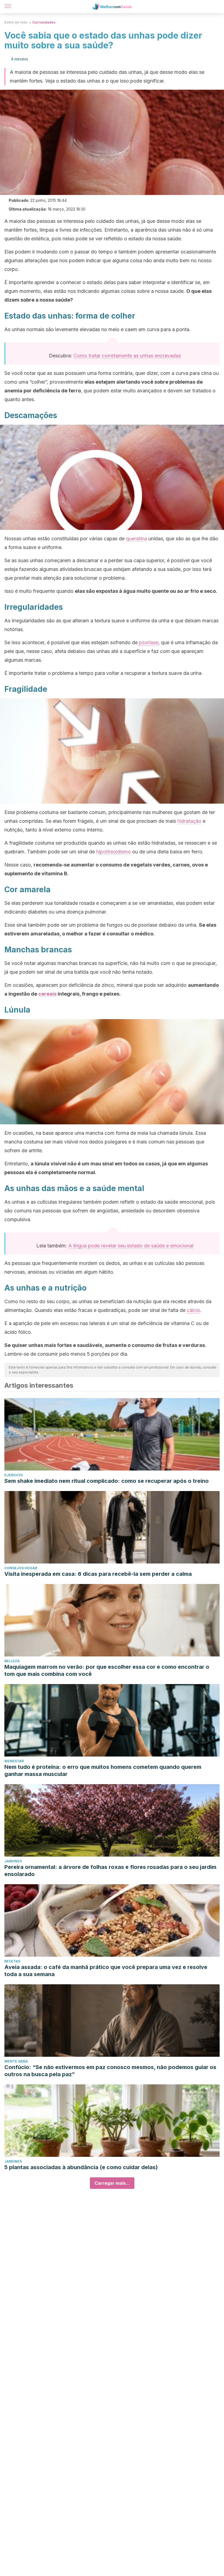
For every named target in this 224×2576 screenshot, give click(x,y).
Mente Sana (16, 2061)
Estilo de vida (16, 22)
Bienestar (14, 1761)
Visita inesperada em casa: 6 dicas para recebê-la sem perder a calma (98, 1574)
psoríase (148, 642)
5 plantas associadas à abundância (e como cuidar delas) (81, 2167)
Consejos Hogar (21, 1568)
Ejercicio (14, 1475)
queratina (136, 539)
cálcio (194, 1310)
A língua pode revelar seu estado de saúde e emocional (131, 1246)
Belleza (12, 1661)
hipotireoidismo (114, 852)
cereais (47, 994)
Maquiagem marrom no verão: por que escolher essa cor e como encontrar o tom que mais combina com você (107, 1670)
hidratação (189, 821)
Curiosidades (44, 22)
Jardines (13, 1861)
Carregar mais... (112, 2183)
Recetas (12, 1961)
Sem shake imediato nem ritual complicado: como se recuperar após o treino (107, 1481)
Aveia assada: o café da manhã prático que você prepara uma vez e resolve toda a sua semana (106, 1971)
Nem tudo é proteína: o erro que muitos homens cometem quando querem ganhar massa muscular (103, 1770)
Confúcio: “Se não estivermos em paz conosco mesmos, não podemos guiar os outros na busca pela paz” (110, 2071)
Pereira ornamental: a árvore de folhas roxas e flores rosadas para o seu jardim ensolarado (110, 1871)
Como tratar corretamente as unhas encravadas (127, 356)
